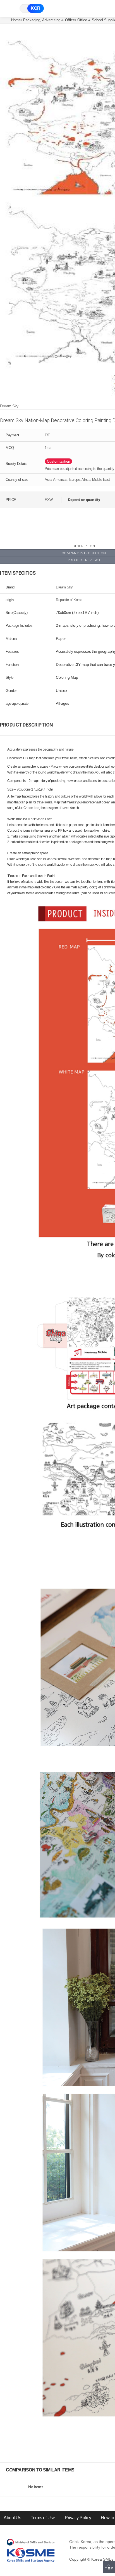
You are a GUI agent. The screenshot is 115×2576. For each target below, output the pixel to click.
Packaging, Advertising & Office (49, 20)
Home (16, 20)
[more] (79, 2470)
